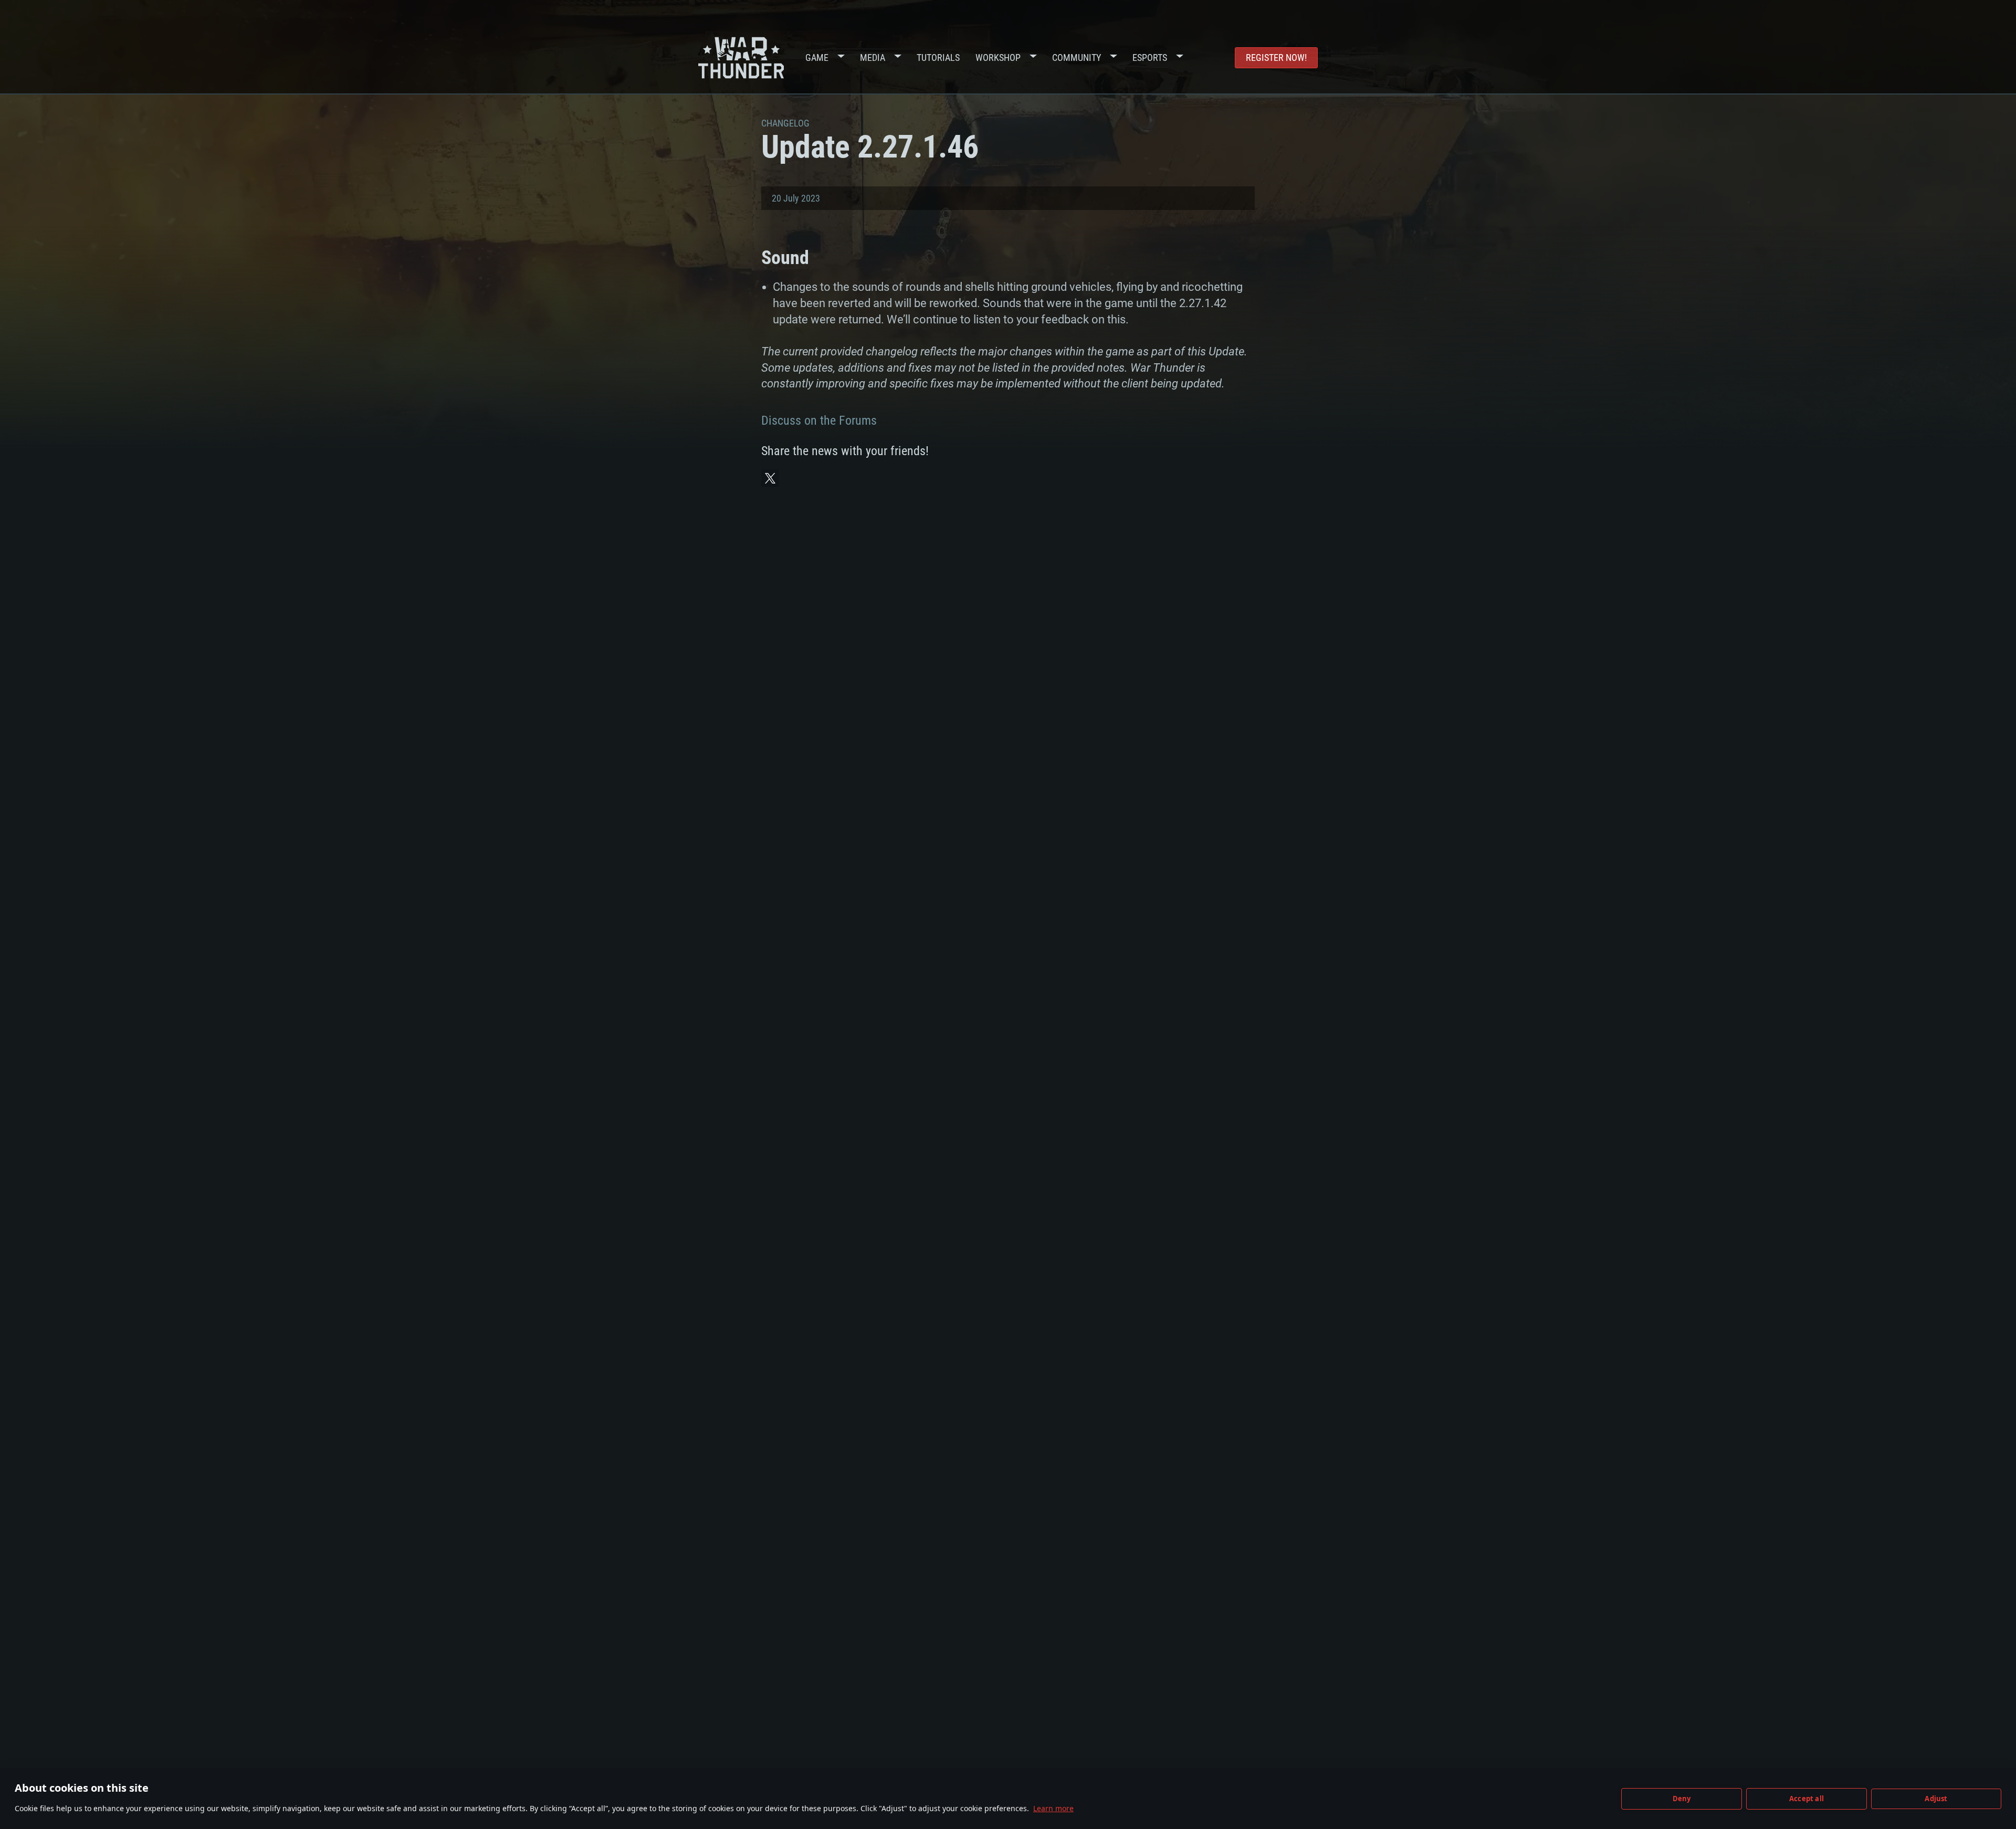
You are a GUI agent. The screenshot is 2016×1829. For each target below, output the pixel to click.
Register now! (1276, 57)
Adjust (1936, 1799)
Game (817, 57)
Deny (1682, 1799)
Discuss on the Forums (819, 421)
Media (873, 57)
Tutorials (938, 57)
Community (1077, 57)
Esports (1150, 57)
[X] (770, 478)
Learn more (1053, 1808)
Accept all (1807, 1799)
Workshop (998, 57)
